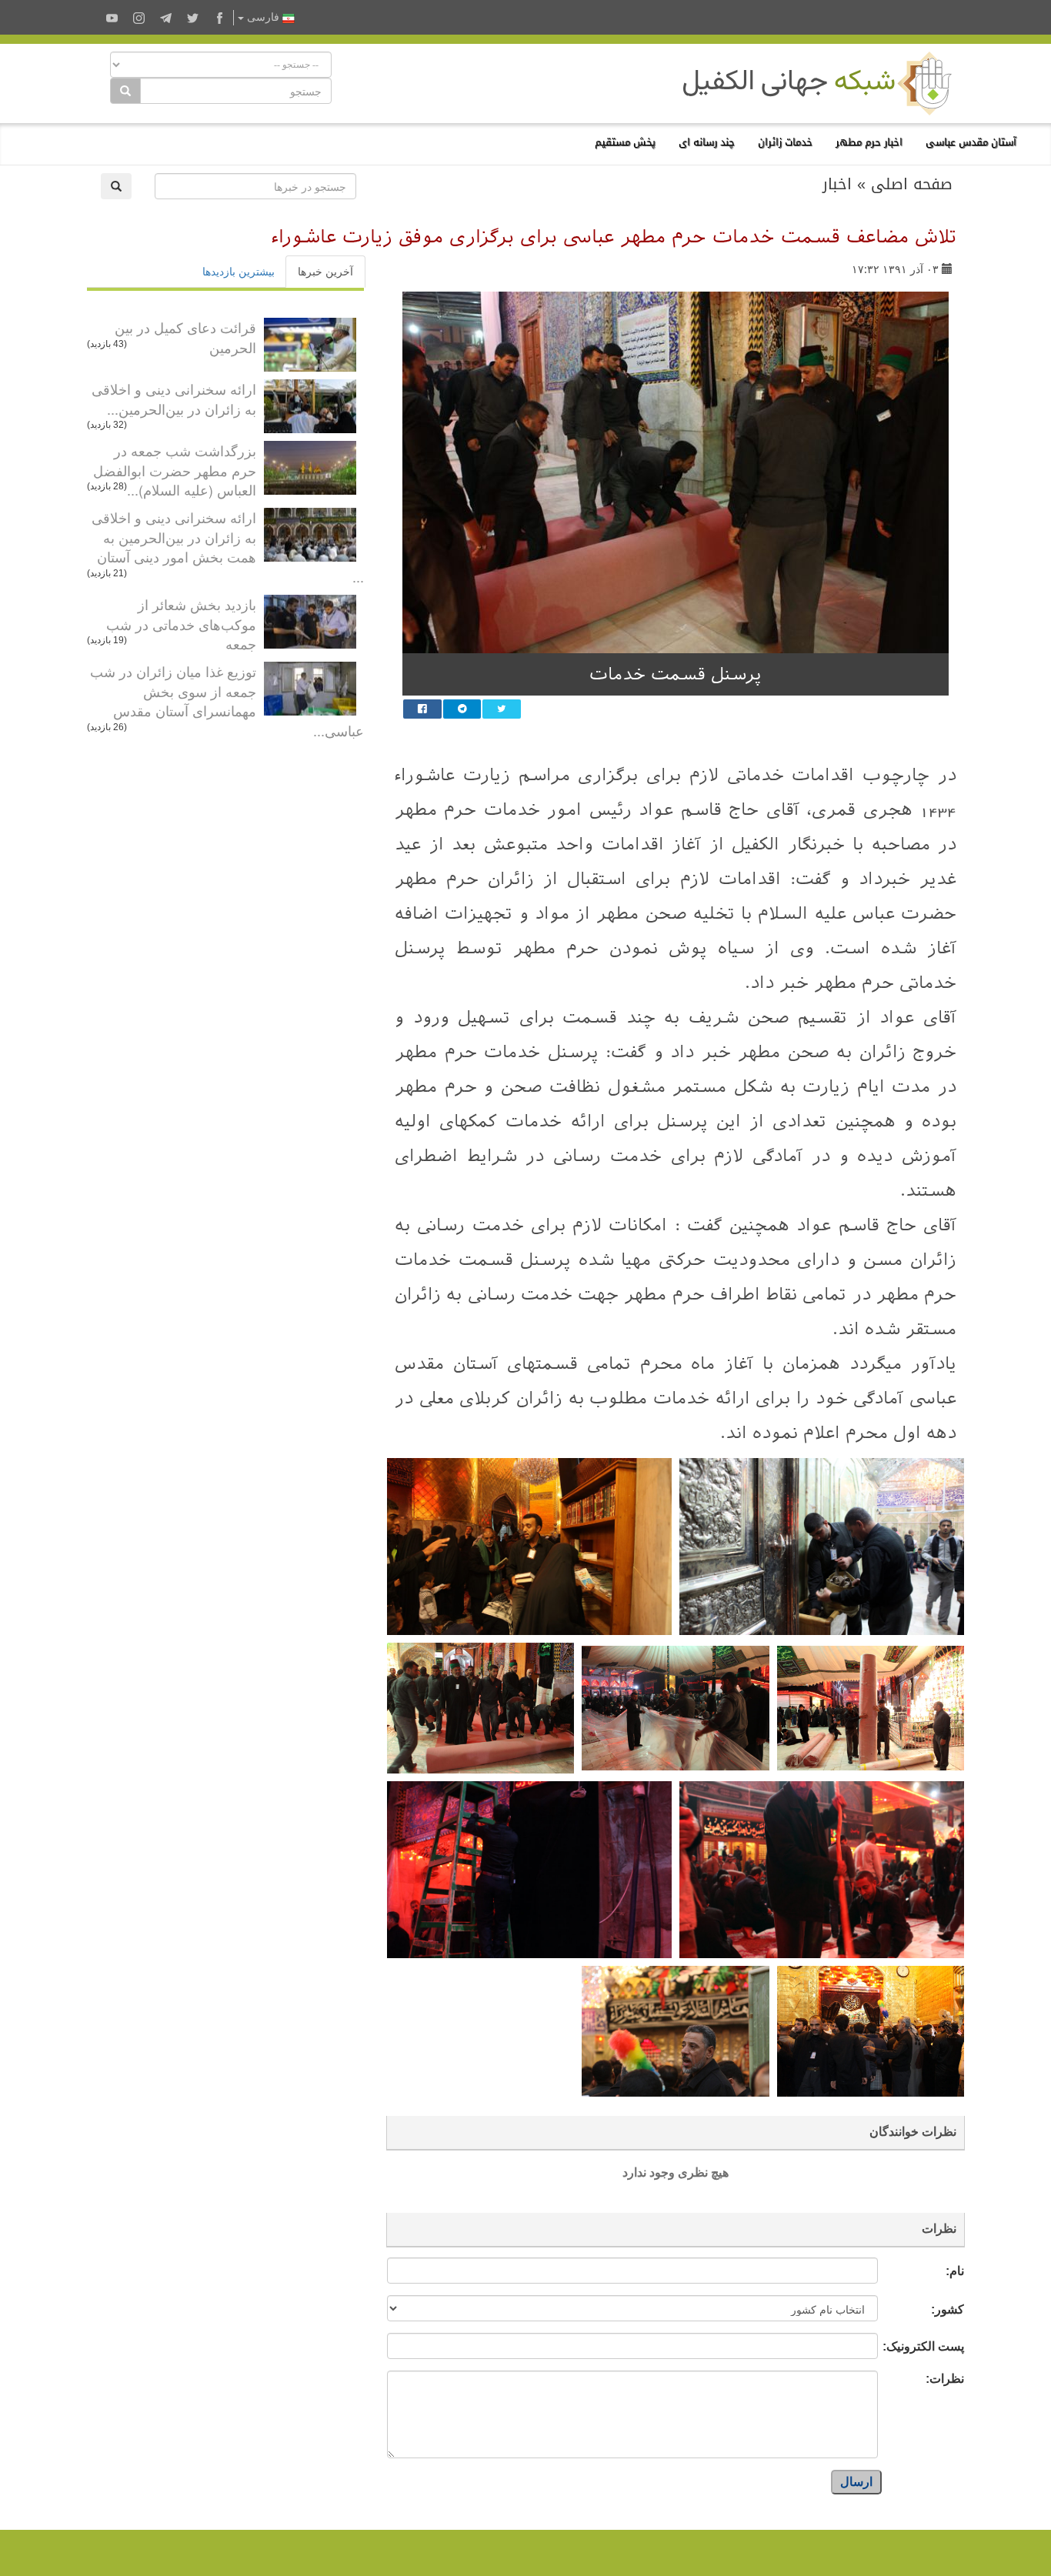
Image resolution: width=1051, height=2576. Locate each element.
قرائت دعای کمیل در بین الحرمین (185, 337)
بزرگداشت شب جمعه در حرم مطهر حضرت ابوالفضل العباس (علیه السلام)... (175, 470)
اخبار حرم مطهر (869, 142)
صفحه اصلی (912, 184)
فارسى (263, 17)
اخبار (837, 184)
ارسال (856, 2482)
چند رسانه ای (707, 142)
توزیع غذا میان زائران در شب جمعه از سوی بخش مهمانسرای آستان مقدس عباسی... (227, 701)
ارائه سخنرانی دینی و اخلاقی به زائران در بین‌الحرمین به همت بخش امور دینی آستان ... (228, 547)
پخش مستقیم (625, 142)
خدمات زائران (785, 142)
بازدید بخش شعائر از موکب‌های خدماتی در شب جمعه (181, 624)
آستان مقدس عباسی (971, 142)
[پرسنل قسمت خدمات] (676, 472)
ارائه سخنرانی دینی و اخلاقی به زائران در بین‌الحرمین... (174, 399)
